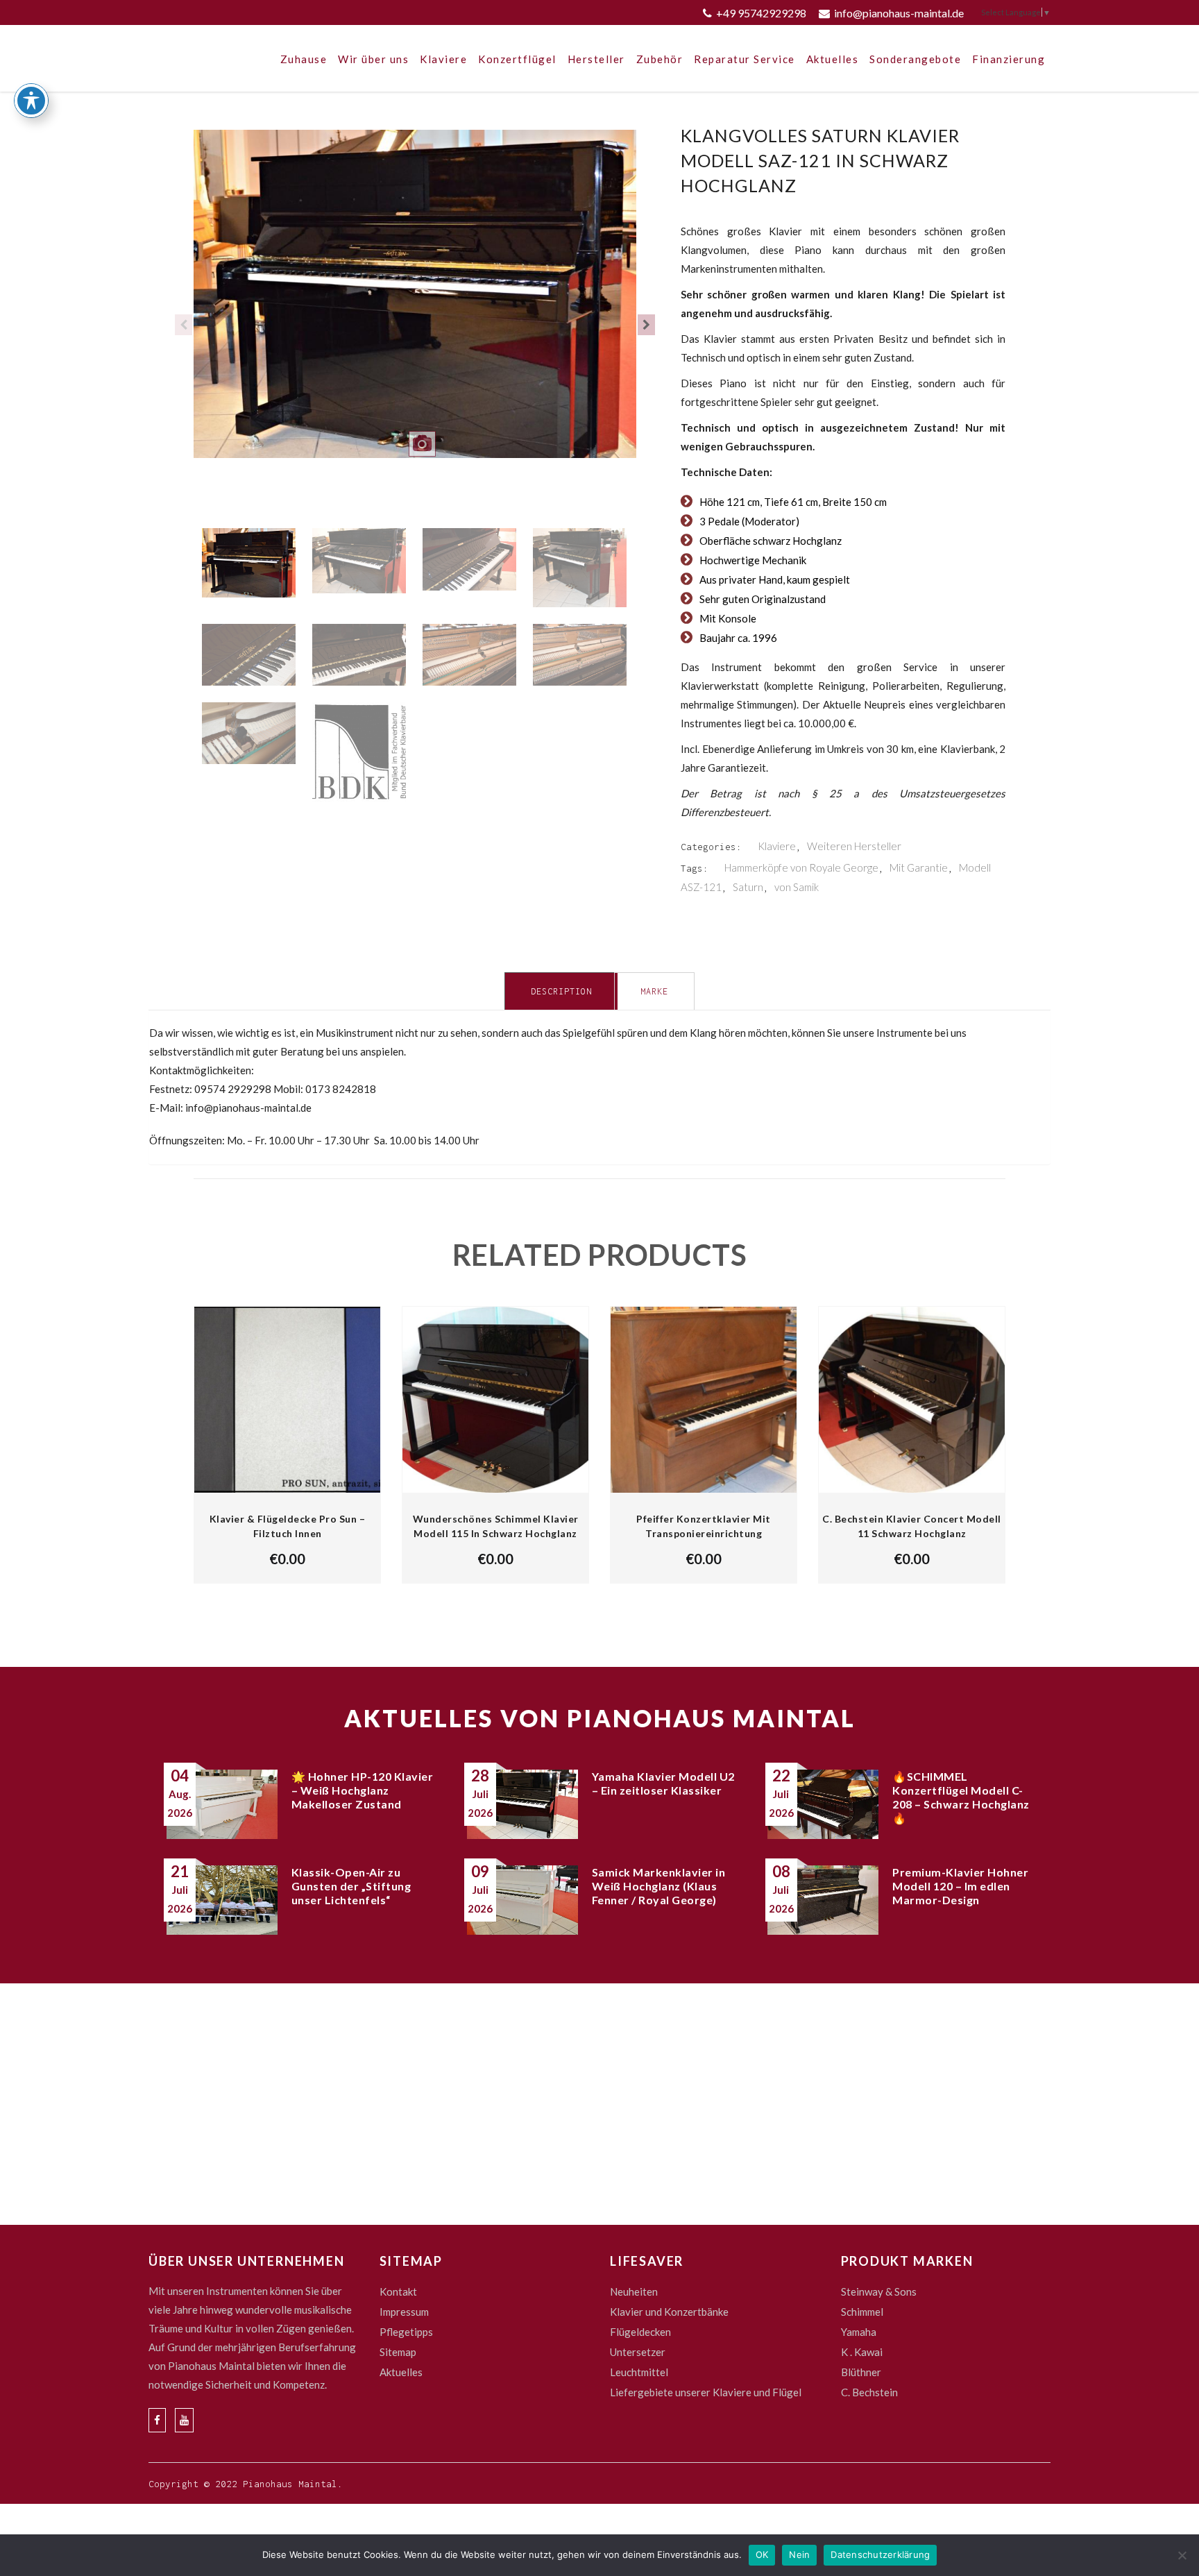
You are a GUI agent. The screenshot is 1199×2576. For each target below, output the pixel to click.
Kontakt (398, 2291)
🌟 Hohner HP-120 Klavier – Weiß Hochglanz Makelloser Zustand (363, 1790)
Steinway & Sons (879, 2291)
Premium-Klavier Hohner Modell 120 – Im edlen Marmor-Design (960, 1886)
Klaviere (777, 846)
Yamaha (859, 2332)
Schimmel (862, 2312)
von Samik (797, 887)
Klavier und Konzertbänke (669, 2312)
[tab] (561, 991)
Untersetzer (638, 2352)
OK (762, 2554)
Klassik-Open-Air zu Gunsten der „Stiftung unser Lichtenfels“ (351, 1886)
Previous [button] (184, 325)
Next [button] (646, 325)
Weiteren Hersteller (854, 846)
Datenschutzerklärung (880, 2554)
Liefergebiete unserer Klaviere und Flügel (706, 2392)
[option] (415, 303)
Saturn (748, 887)
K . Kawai (862, 2352)
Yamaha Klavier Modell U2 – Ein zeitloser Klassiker (663, 1783)
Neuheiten (634, 2291)
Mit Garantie (919, 867)
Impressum (404, 2312)
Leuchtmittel (639, 2372)
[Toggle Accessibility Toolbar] (31, 101)
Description (561, 991)
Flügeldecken (640, 2332)
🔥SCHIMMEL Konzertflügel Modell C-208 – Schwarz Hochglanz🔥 (961, 1797)
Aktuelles (401, 2372)
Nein (799, 2554)
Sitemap (398, 2352)
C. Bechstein (869, 2392)
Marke (654, 991)
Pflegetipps (406, 2332)
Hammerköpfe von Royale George (801, 867)
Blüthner (861, 2372)
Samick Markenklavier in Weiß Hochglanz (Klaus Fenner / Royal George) (659, 1886)
